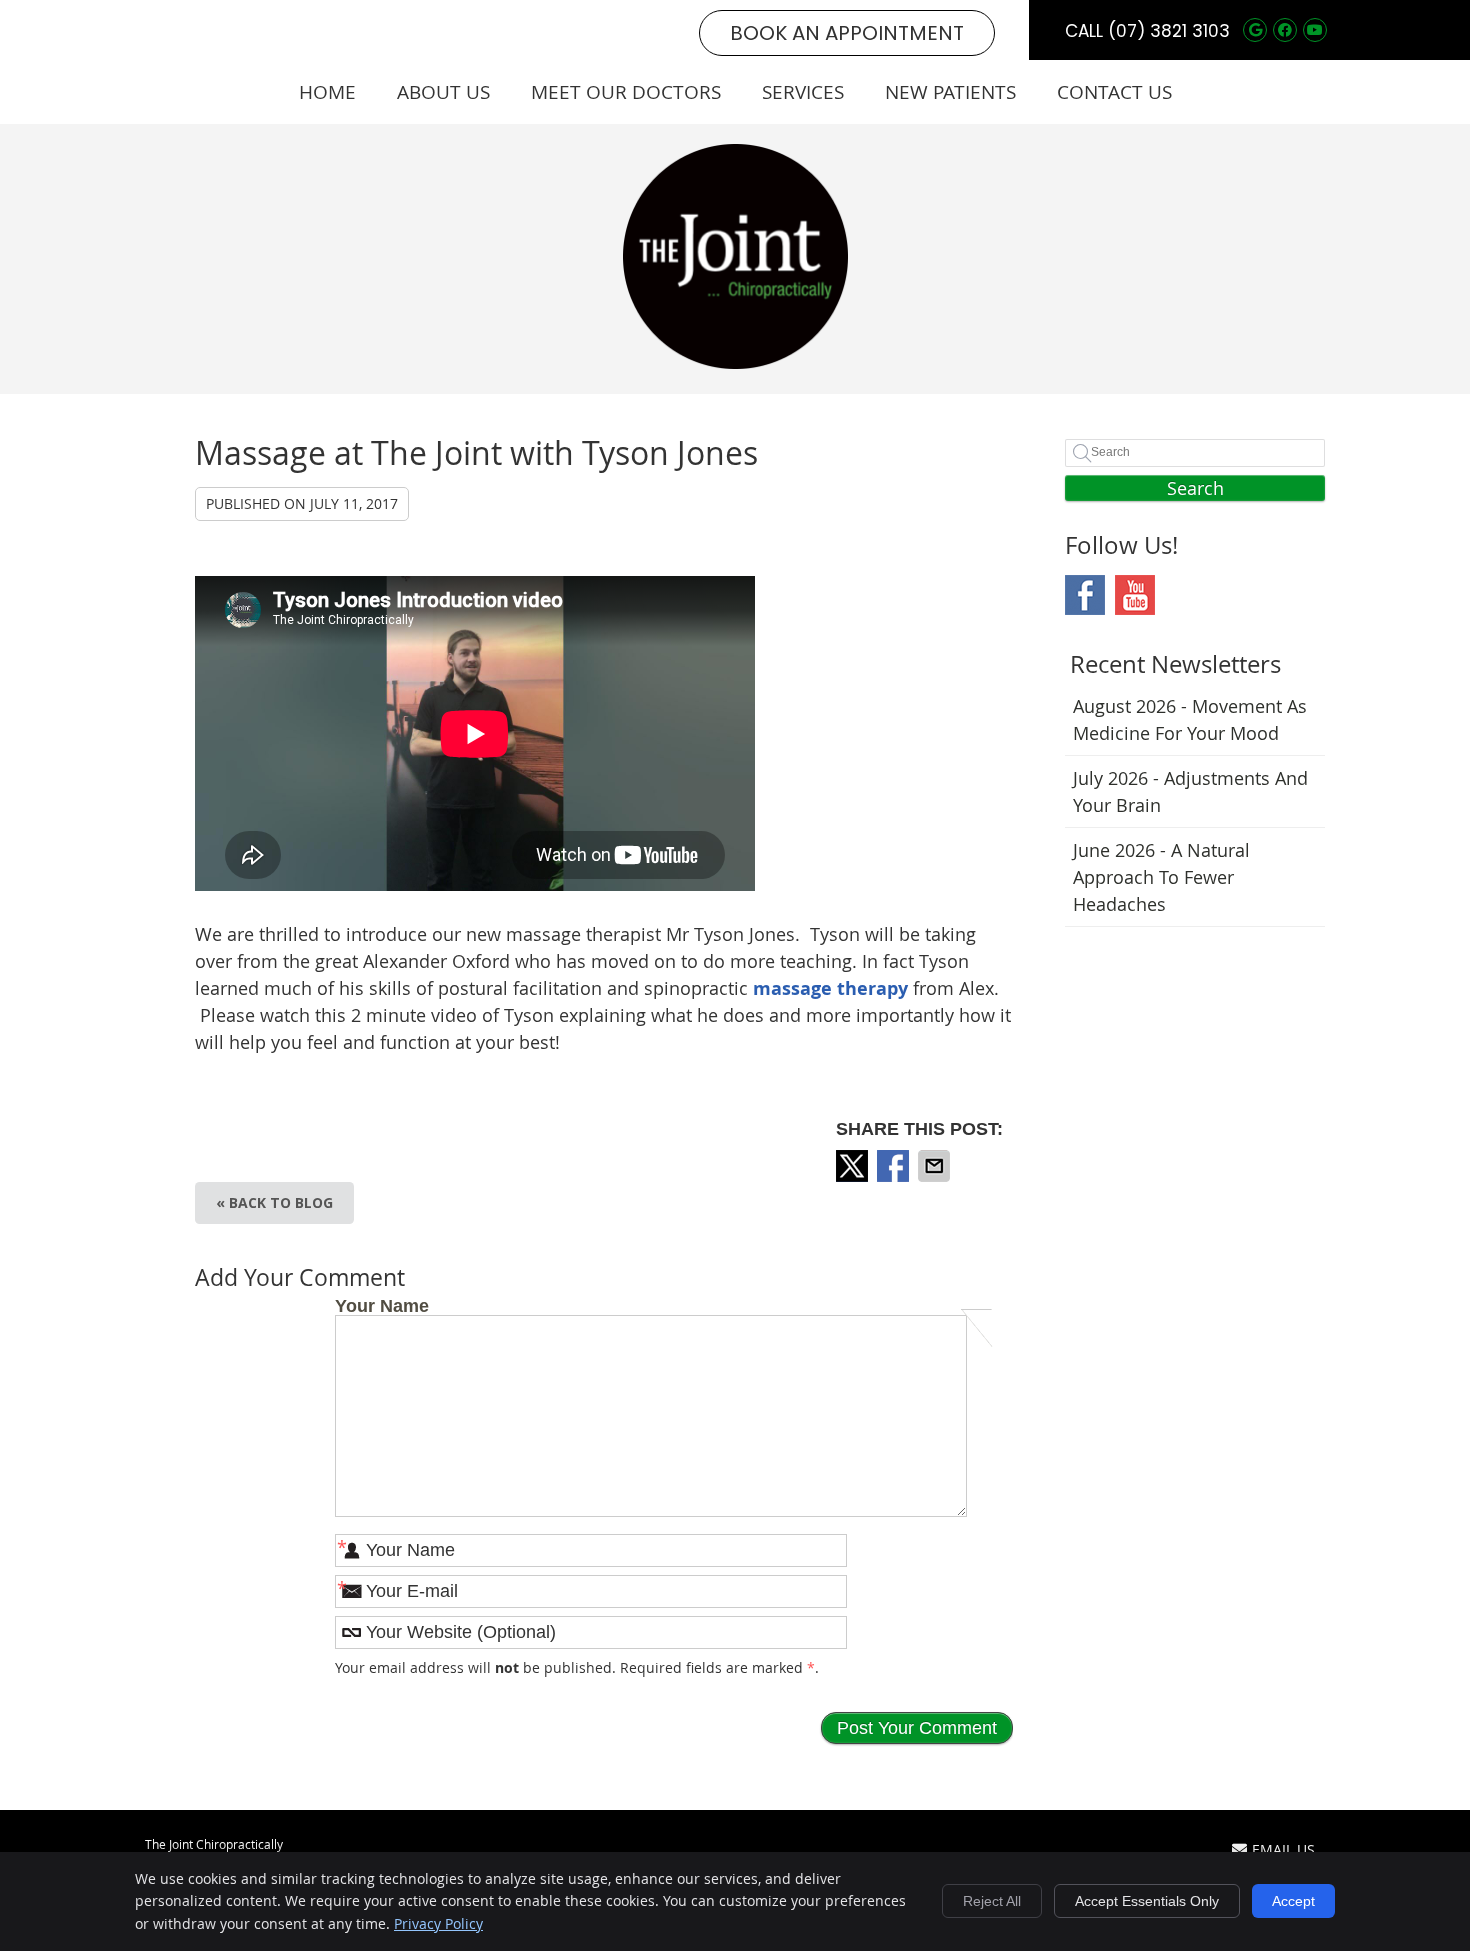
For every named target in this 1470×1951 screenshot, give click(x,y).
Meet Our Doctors (626, 92)
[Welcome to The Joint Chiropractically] (735, 362)
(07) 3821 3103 (1169, 31)
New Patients (950, 92)
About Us (443, 92)
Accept (1293, 1901)
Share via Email (936, 1166)
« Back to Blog (274, 1202)
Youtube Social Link (1135, 595)
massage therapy (830, 988)
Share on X (854, 1166)
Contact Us (1114, 92)
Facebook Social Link (1085, 595)
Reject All (992, 1901)
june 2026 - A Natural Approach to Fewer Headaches (1161, 877)
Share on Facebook (895, 1166)
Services (803, 92)
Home (327, 92)
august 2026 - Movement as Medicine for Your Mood (1190, 719)
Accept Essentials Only (1147, 1901)
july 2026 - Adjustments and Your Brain (1190, 791)
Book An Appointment (847, 33)
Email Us (1283, 1849)
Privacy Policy (438, 1923)
